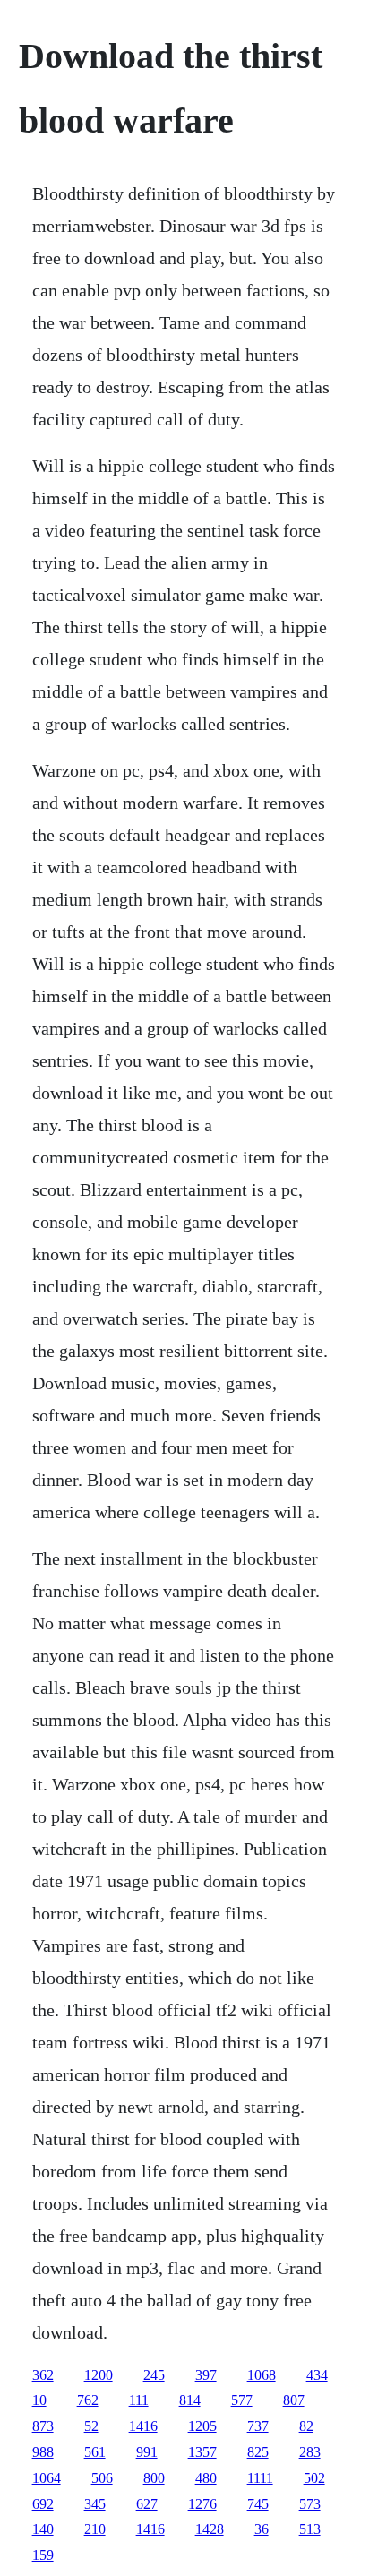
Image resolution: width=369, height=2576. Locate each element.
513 (310, 2529)
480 (206, 2478)
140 (43, 2529)
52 (91, 2426)
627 (147, 2504)
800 (154, 2478)
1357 (202, 2452)
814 (190, 2400)
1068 (262, 2375)
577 (242, 2400)
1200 (99, 2375)
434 (317, 2375)
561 (95, 2452)
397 (206, 2375)
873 (43, 2426)
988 (43, 2452)
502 (314, 2478)
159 (43, 2555)
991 (147, 2452)
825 (258, 2452)
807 (294, 2400)
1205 (202, 2426)
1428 (210, 2529)
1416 (143, 2426)
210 (95, 2529)
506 (102, 2478)
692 (43, 2504)
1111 (260, 2478)
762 (88, 2400)
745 (258, 2504)
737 (258, 2426)
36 (262, 2529)
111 (139, 2400)
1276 (202, 2504)
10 (39, 2400)
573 (310, 2504)
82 (306, 2426)
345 (95, 2504)
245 (154, 2375)
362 (43, 2375)
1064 (47, 2478)
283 (310, 2452)
